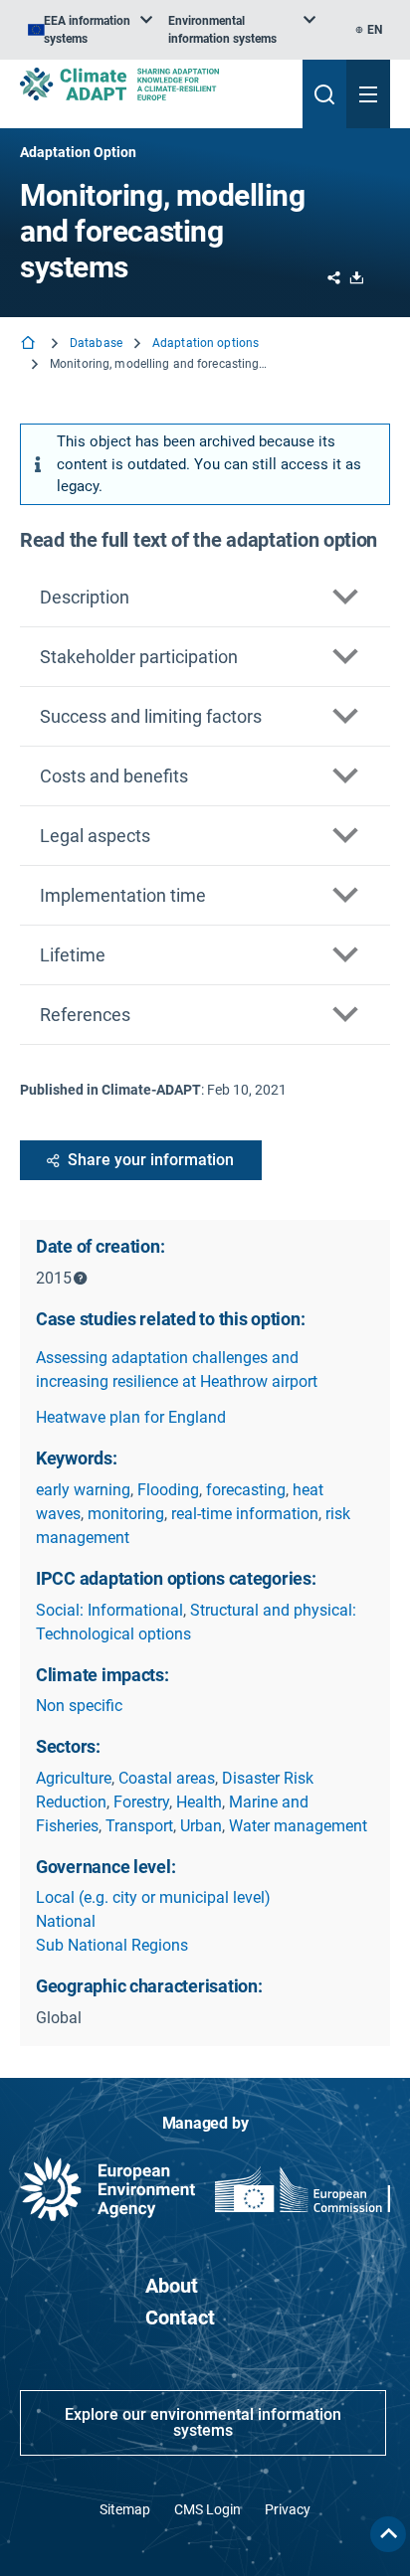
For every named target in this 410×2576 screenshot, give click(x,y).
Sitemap (125, 2509)
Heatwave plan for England (131, 1417)
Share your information (151, 1160)
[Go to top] (388, 2534)
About (172, 2286)
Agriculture (74, 1778)
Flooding (168, 1490)
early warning (83, 1490)
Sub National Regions (112, 1945)
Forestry (141, 1802)
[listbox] (90, 30)
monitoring (126, 1514)
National (66, 1921)
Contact (180, 2318)
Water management (298, 1826)
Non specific (79, 1706)
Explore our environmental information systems (203, 2422)
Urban (201, 1826)
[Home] (30, 344)
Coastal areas (167, 1778)
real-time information (245, 1514)
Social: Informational (109, 1610)
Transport (139, 1826)
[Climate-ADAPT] (153, 84)
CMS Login (207, 2509)
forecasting (246, 1490)
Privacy (288, 2509)
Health (199, 1802)
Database (96, 343)
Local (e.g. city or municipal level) (153, 1897)
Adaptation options (205, 343)
